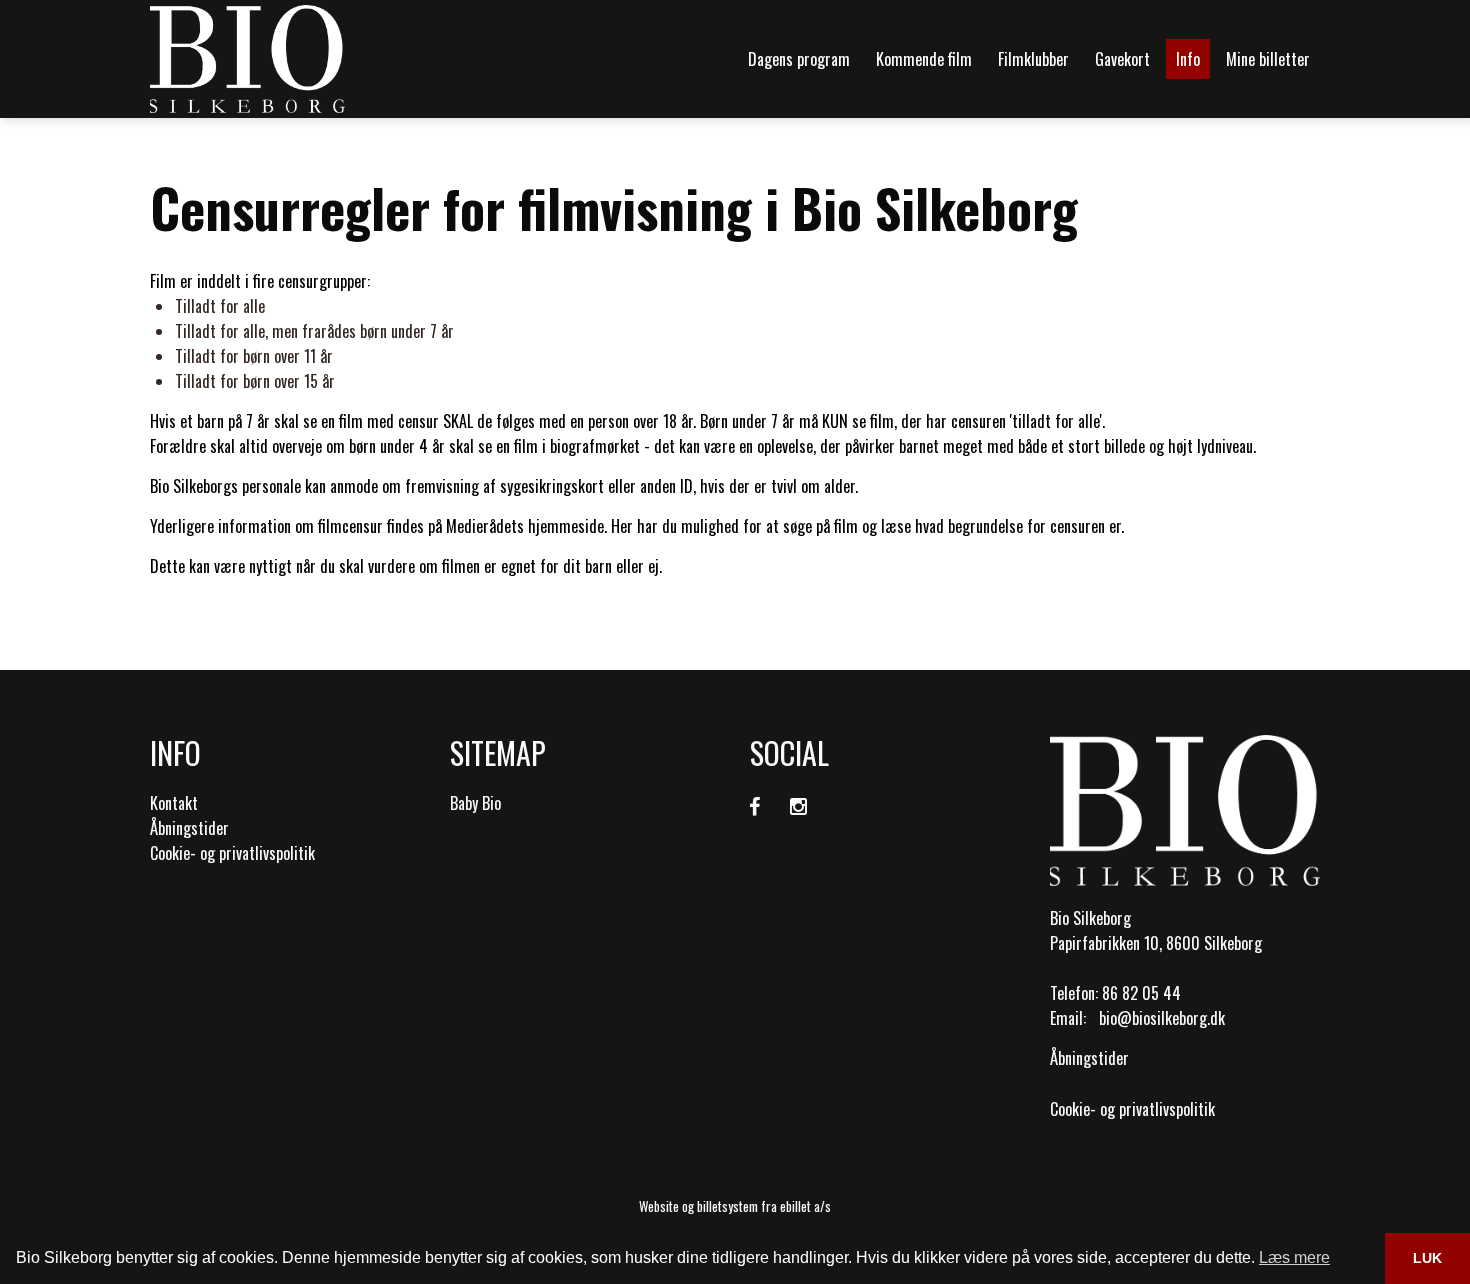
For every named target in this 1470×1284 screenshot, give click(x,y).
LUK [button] (1427, 1258)
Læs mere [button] (1294, 1257)
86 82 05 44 (1141, 993)
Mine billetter (1268, 59)
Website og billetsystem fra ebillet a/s (735, 1206)
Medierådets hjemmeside (525, 526)
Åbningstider (189, 828)
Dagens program (799, 59)
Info (1188, 59)
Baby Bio (475, 803)
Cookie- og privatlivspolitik (232, 853)
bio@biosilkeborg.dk (1162, 1018)
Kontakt (174, 803)
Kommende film (924, 59)
